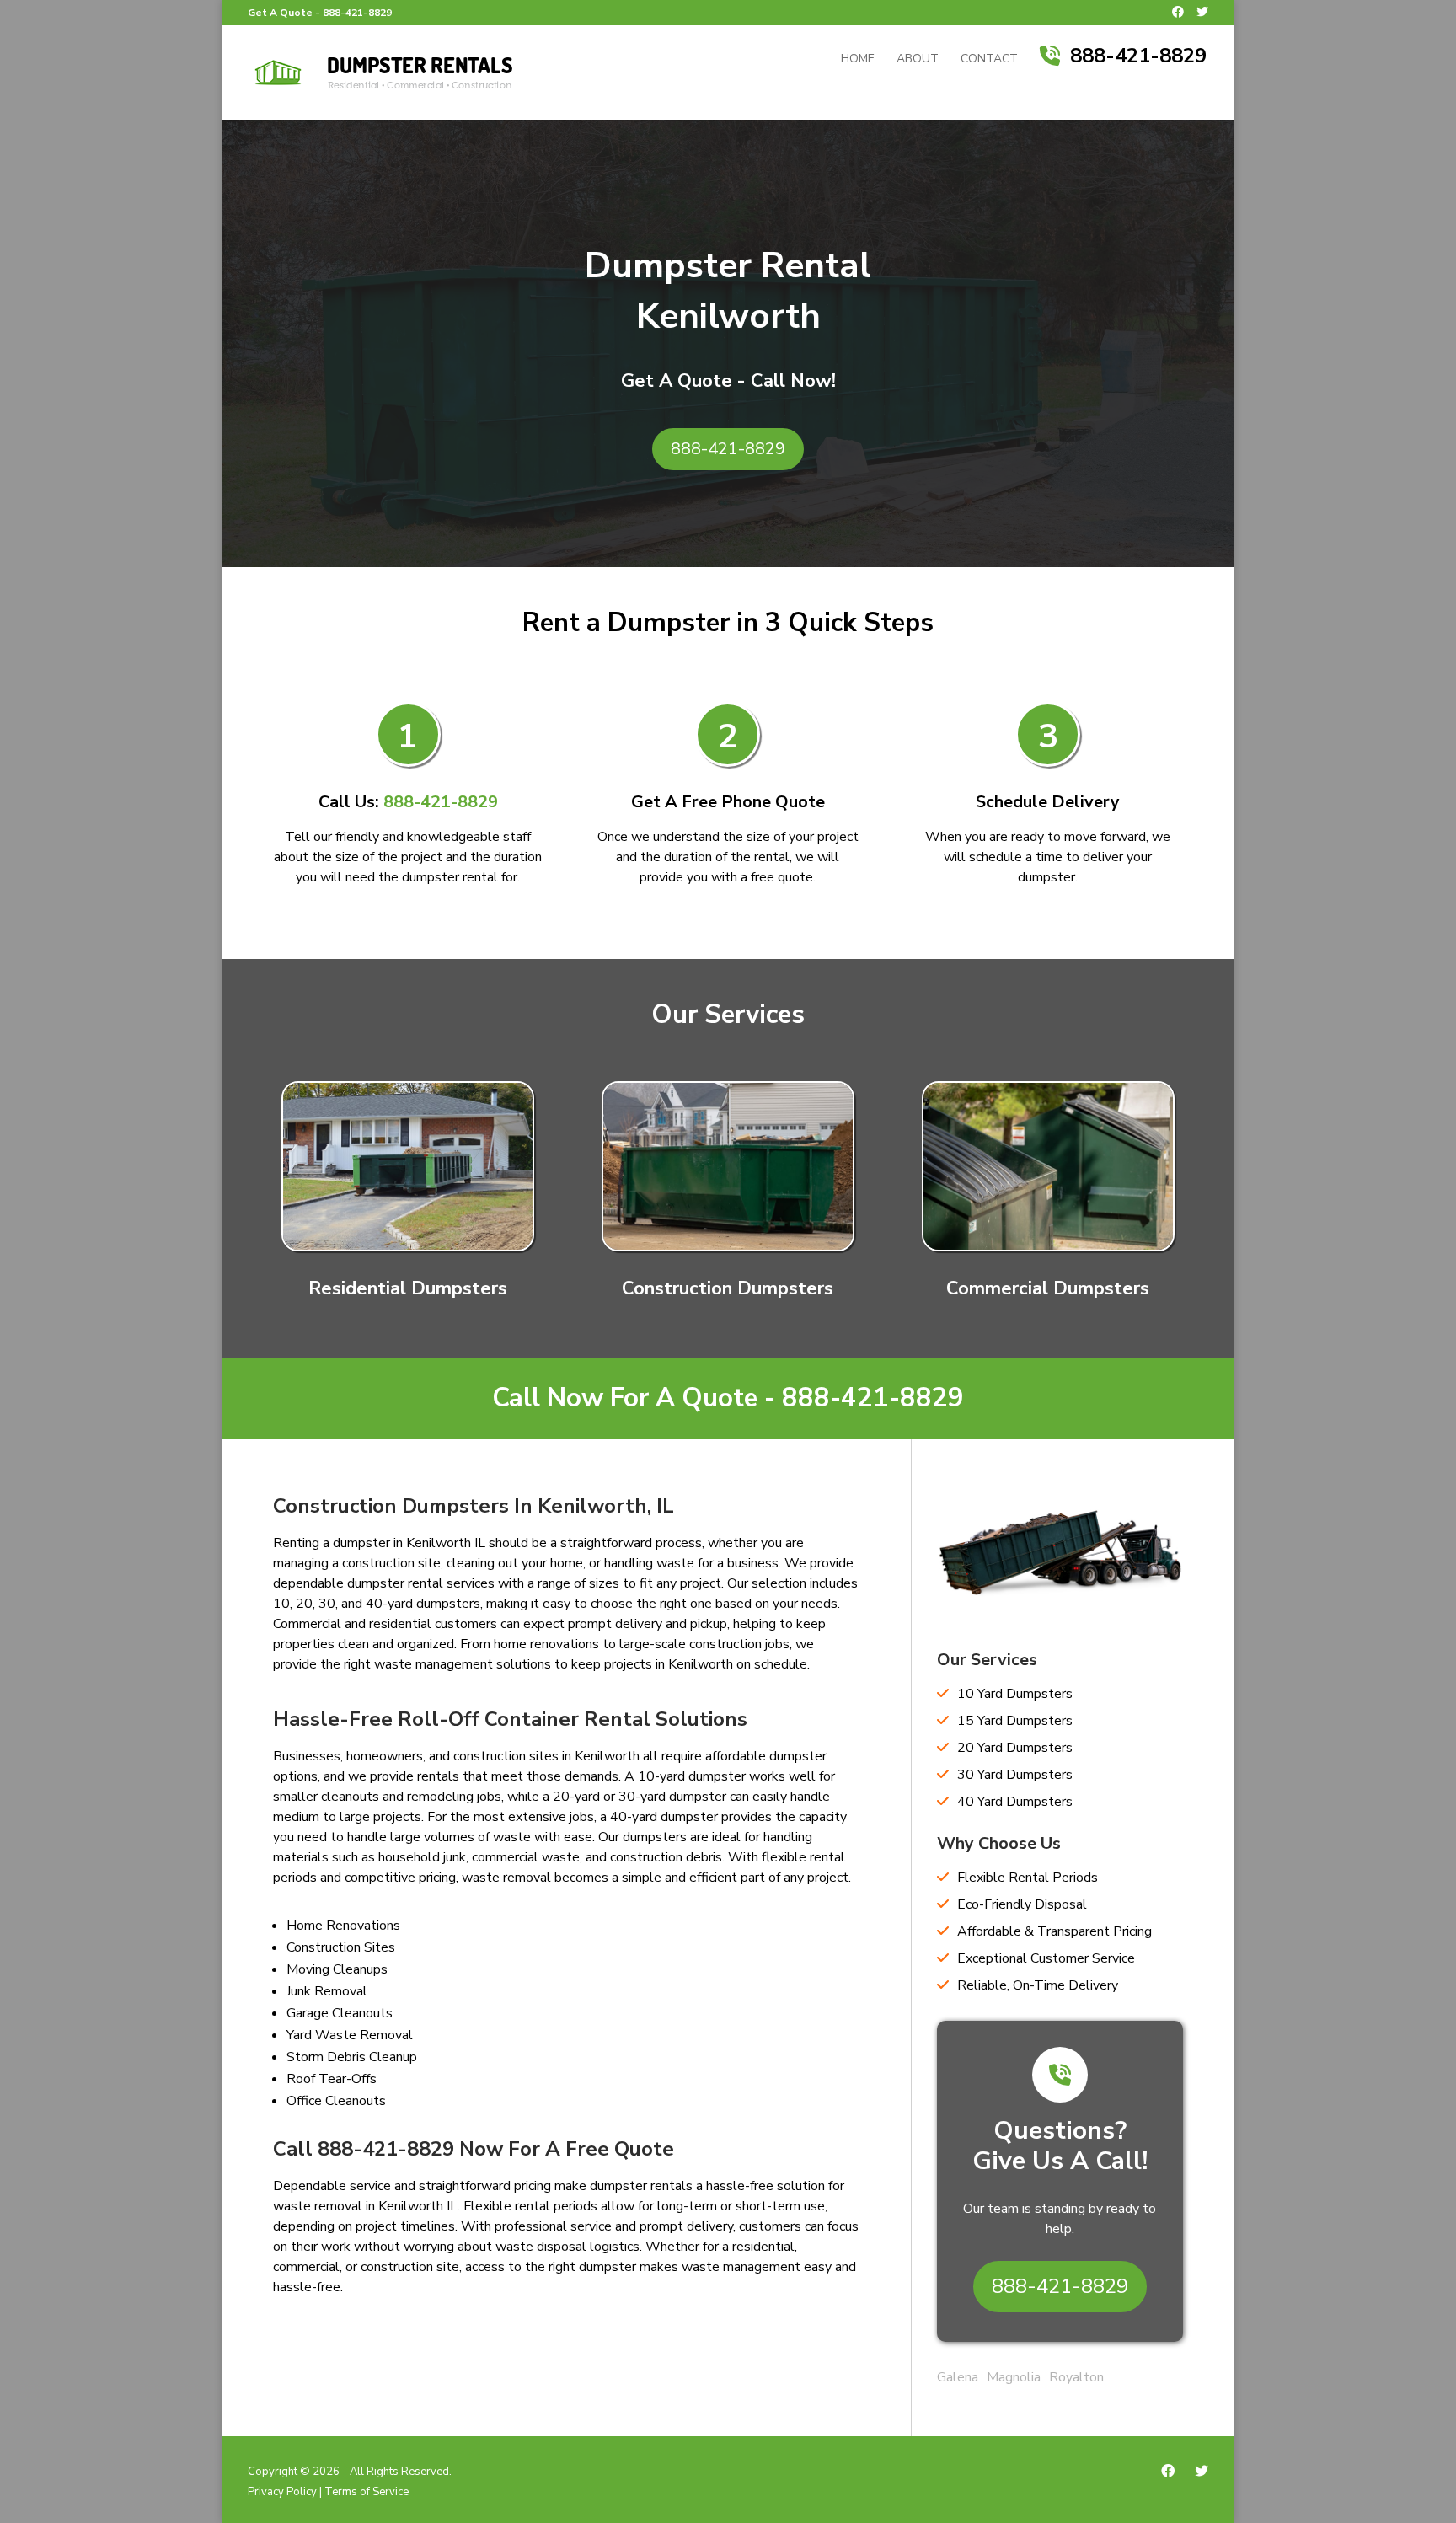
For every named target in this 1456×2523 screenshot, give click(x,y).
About (918, 60)
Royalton (1076, 2377)
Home (858, 60)
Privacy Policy (282, 2492)
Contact (989, 60)
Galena (958, 2377)
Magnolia (1014, 2377)
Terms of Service (367, 2492)
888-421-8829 (357, 13)
